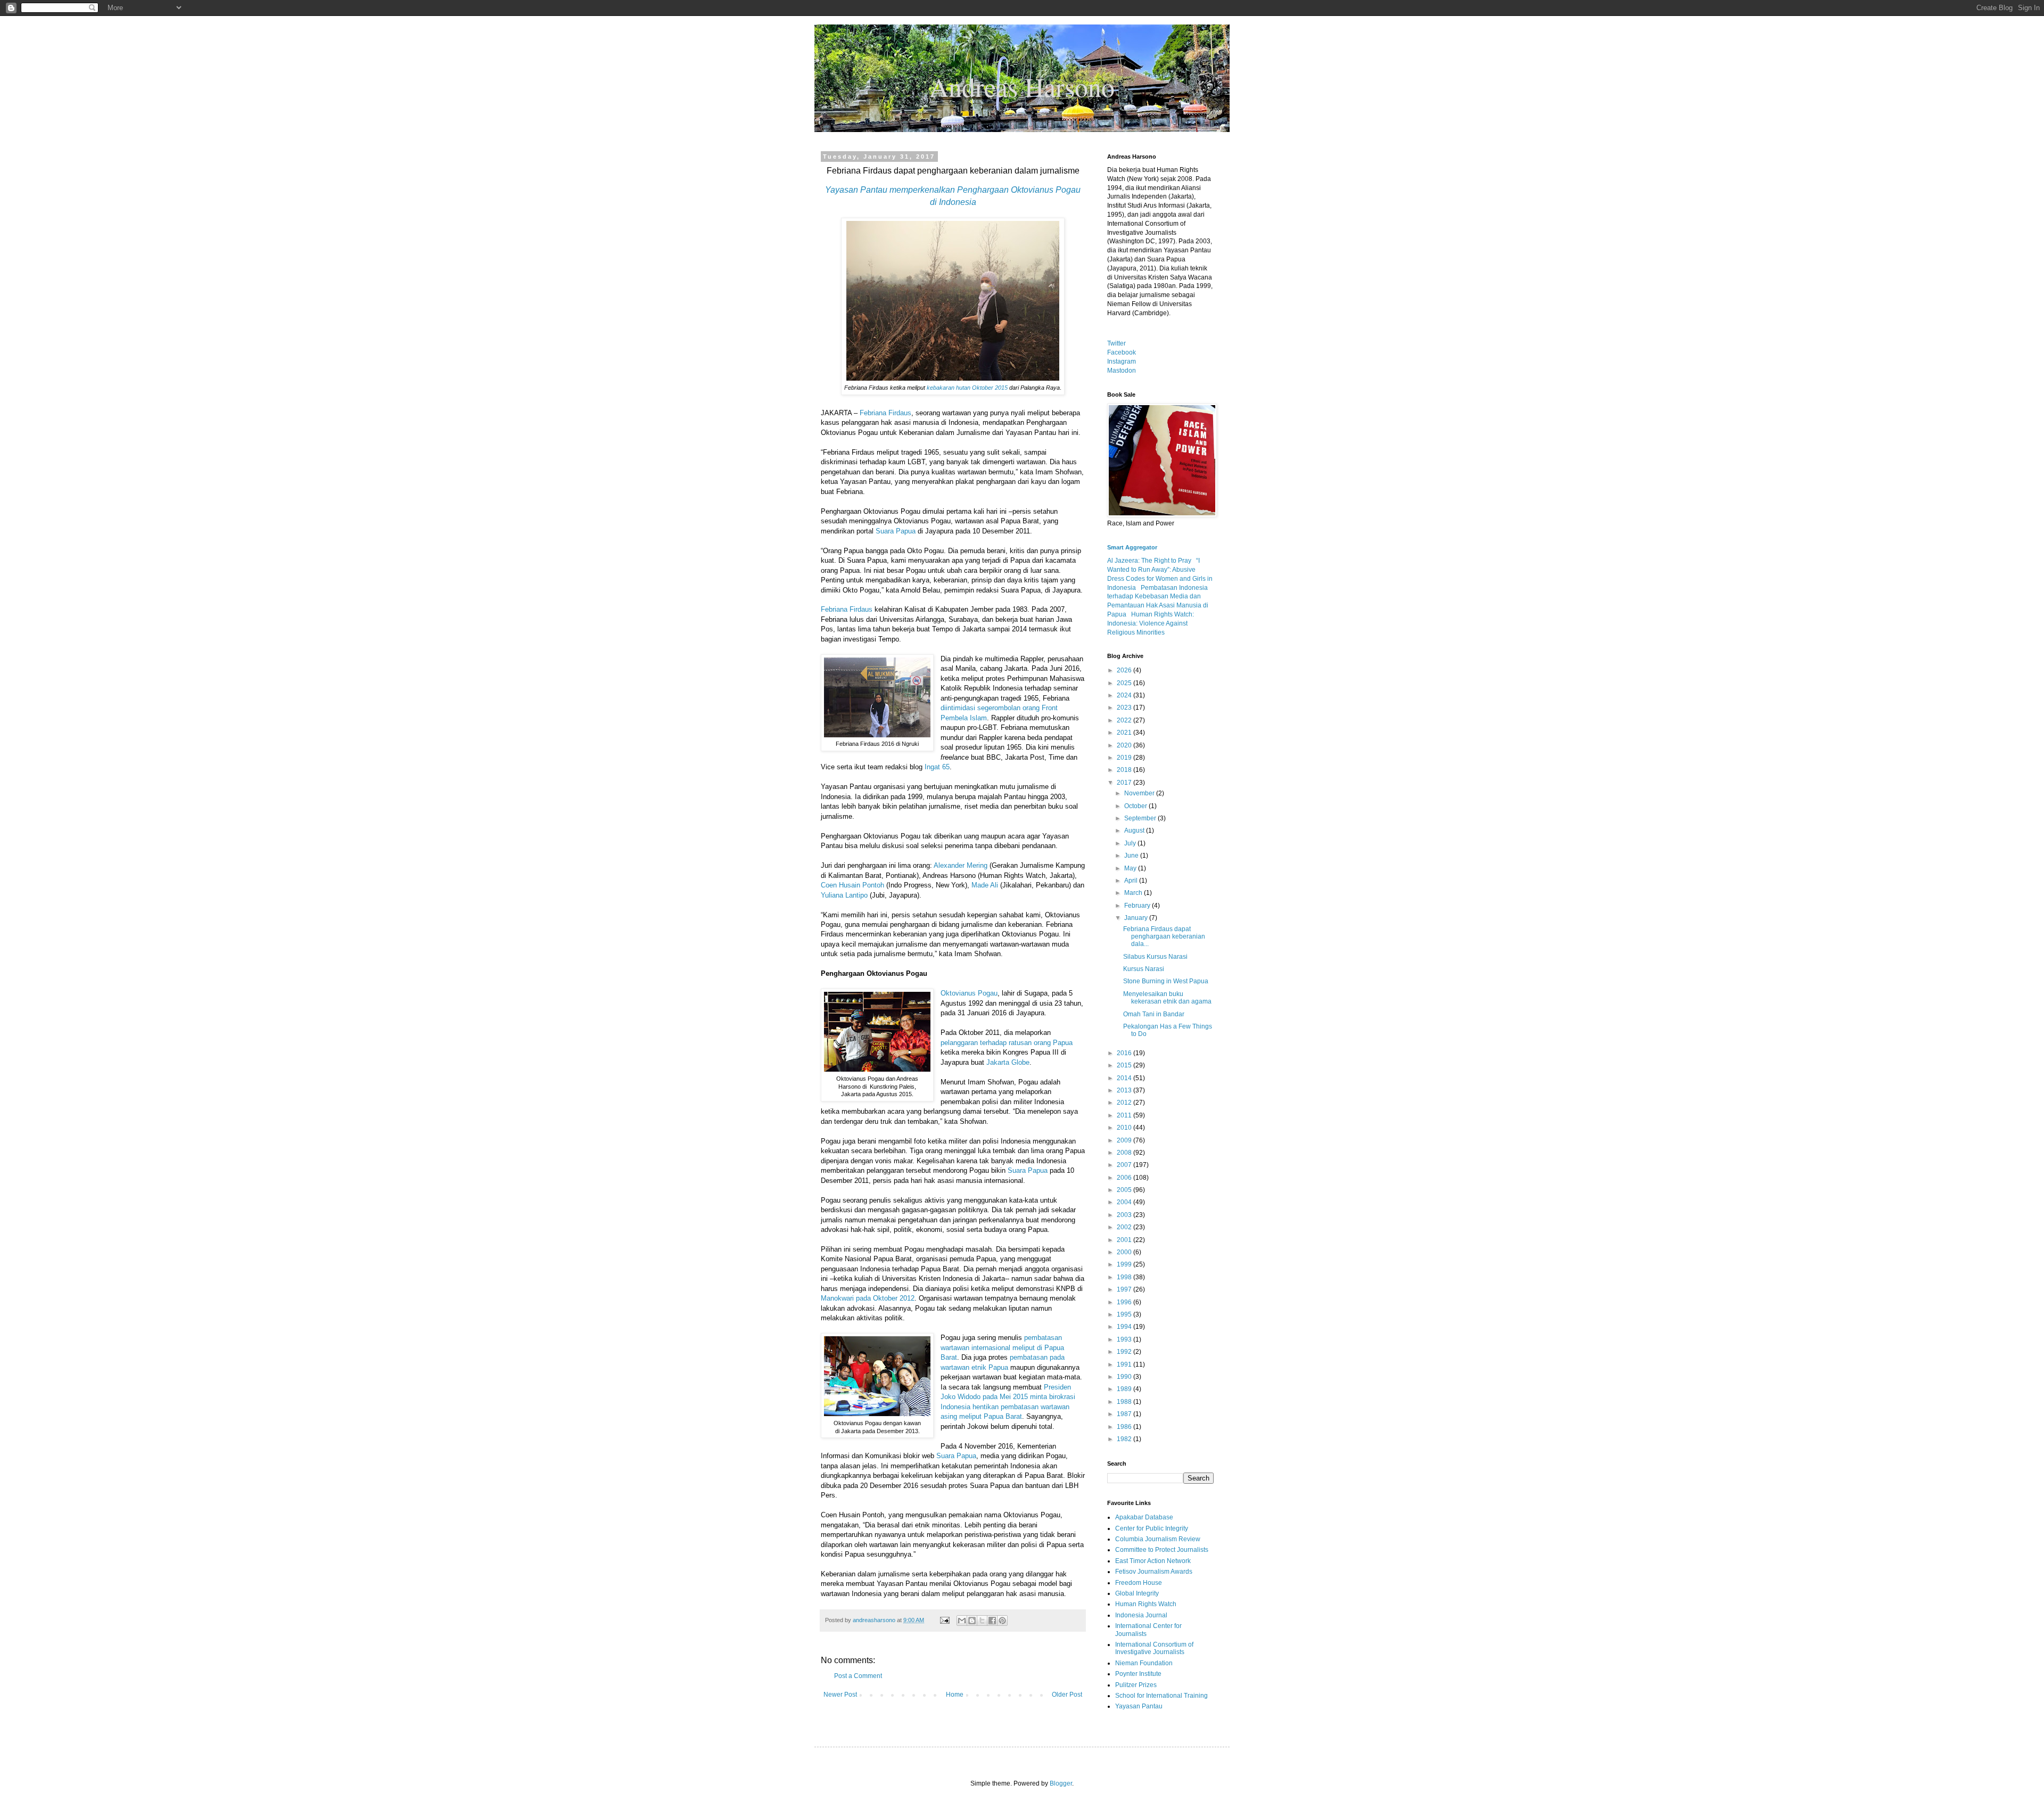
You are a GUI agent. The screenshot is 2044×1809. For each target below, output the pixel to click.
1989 (1125, 1389)
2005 (1125, 1190)
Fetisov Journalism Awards (1154, 1572)
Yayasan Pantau (1139, 1706)
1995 (1125, 1314)
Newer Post (840, 1695)
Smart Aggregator (1132, 547)
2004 (1125, 1202)
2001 (1125, 1240)
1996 (1125, 1302)
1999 (1125, 1264)
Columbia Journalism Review (1158, 1539)
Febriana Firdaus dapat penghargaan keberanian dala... (1164, 937)
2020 (1125, 745)
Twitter (1116, 343)
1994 (1125, 1327)
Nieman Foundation (1144, 1663)
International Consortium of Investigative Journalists (1154, 1648)
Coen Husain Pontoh (852, 885)
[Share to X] (982, 1621)
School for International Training (1161, 1696)
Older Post (1067, 1695)
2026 (1125, 670)
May (1131, 868)
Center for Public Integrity (1152, 1528)
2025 (1125, 683)
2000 (1125, 1252)
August (1135, 831)
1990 (1125, 1377)
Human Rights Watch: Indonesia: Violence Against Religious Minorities (1151, 623)
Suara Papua (896, 531)
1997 (1125, 1289)
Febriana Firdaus (885, 413)
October (1136, 806)
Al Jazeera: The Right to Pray (1149, 561)
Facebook (1122, 352)
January (1137, 918)
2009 (1125, 1140)
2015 (1125, 1065)
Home (955, 1695)
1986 (1125, 1427)
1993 (1125, 1339)
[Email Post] (944, 1620)
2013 (1125, 1090)
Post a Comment (858, 1676)
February (1138, 906)
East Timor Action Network (1153, 1561)
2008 (1125, 1153)
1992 (1125, 1352)
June (1132, 856)
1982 (1125, 1439)
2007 (1125, 1165)
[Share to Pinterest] (1002, 1621)
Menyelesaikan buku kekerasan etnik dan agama (1167, 998)
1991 (1125, 1364)
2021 (1125, 733)
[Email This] (962, 1621)
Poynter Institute (1138, 1674)
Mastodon (1122, 371)
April (1132, 881)
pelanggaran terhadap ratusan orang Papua (1007, 1043)
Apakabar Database (1144, 1517)
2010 (1125, 1128)
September (1141, 818)
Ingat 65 (937, 767)
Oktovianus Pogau (969, 993)
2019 (1125, 758)
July (1131, 843)
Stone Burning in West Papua (1166, 981)
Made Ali (985, 885)
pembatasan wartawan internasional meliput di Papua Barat (1002, 1347)
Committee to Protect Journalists (1162, 1550)
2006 (1125, 1178)
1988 (1125, 1402)
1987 (1125, 1414)
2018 (1125, 770)
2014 (1125, 1078)
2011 (1125, 1115)
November (1140, 793)
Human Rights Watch (1146, 1604)
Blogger (1061, 1783)
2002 (1125, 1227)
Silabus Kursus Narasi (1155, 957)
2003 (1125, 1215)
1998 (1125, 1277)
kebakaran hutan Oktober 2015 (967, 388)
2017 (1125, 783)
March (1134, 893)
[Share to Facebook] (992, 1621)
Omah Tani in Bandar (1154, 1014)
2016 (1125, 1053)
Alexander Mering (961, 865)
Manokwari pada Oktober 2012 (868, 1298)
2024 (1125, 695)
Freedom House (1139, 1583)
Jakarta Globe (1008, 1062)
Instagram (1122, 361)
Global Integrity (1137, 1593)
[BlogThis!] (972, 1621)
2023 (1125, 708)
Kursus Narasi (1144, 969)
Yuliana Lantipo (844, 895)
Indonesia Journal (1141, 1615)
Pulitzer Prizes (1136, 1685)
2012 (1125, 1103)
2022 (1125, 720)
